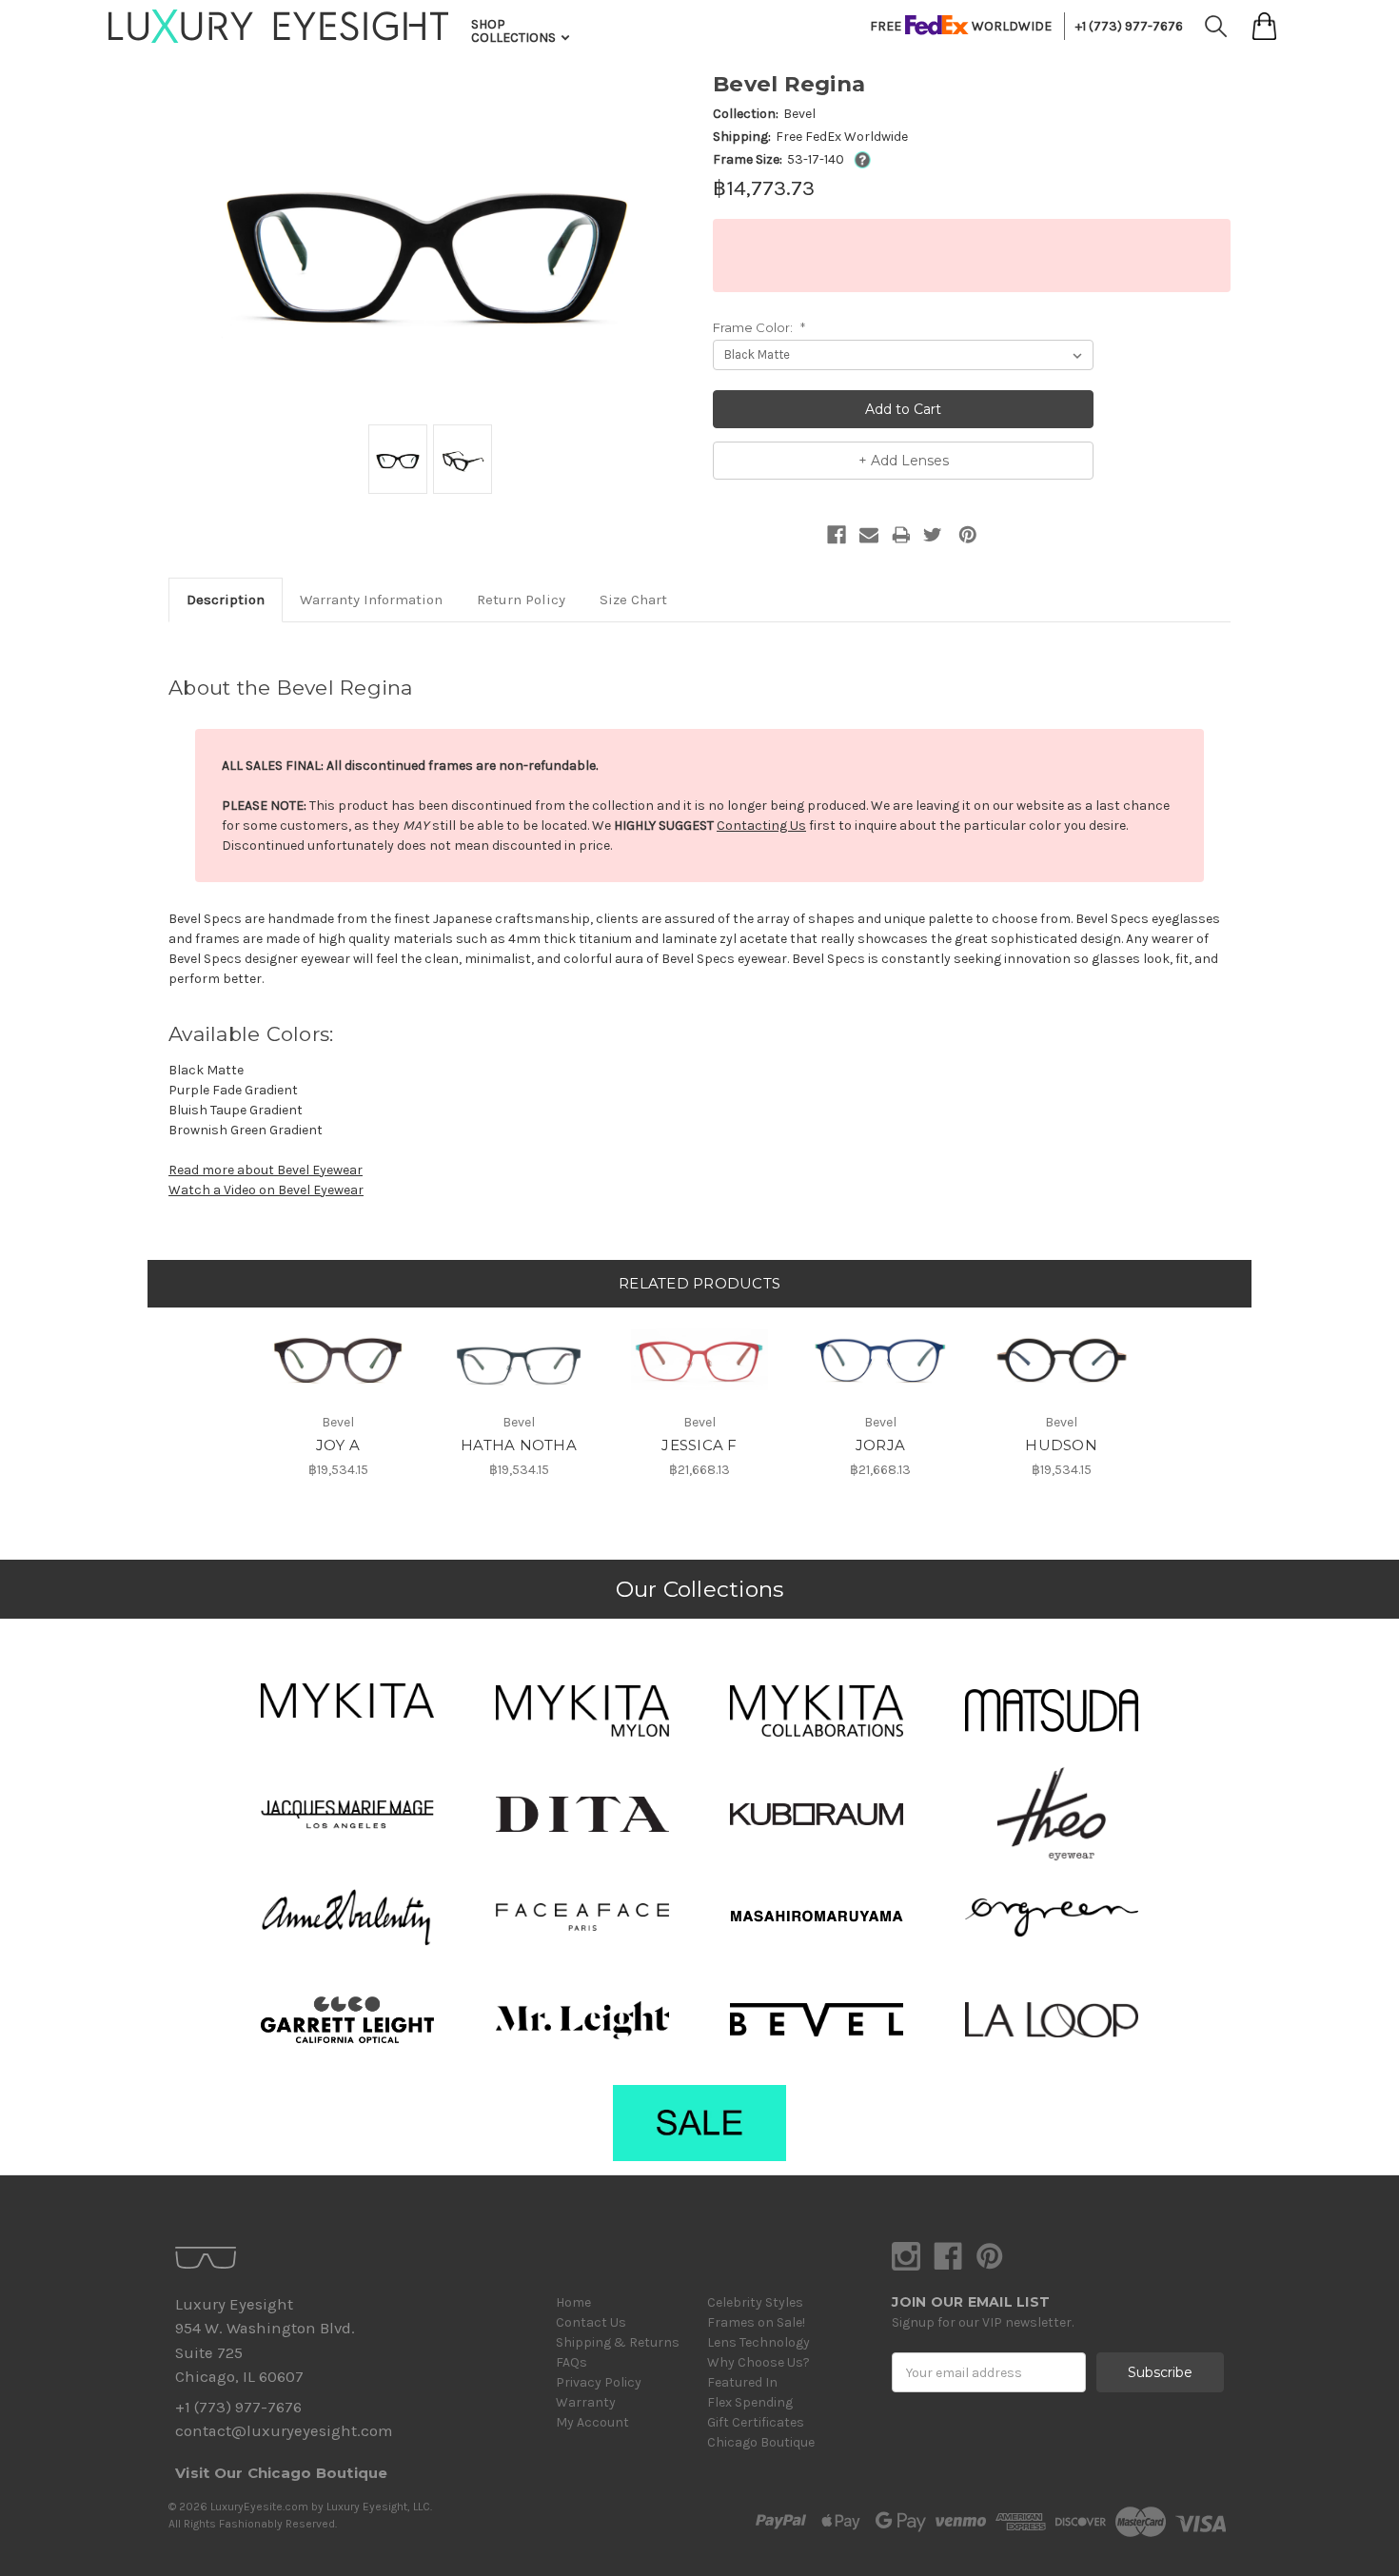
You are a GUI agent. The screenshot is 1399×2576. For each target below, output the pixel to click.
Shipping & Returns (618, 2342)
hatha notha (519, 1445)
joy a (338, 1445)
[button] (347, 1701)
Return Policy (521, 600)
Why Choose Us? (759, 2362)
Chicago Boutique (761, 2442)
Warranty (586, 2402)
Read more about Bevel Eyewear (266, 1170)
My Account (592, 2422)
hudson (1061, 1445)
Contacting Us (761, 826)
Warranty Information (371, 600)
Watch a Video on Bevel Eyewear (266, 1190)
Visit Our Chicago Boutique (282, 2473)
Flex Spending (750, 2402)
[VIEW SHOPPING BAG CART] (1264, 26)
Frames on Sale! (756, 2322)
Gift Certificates (756, 2422)
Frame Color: (759, 327)
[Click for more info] (859, 159)
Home (573, 2302)
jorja (880, 1445)
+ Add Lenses (904, 461)
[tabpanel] (338, 1394)
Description (226, 600)
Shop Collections (515, 31)
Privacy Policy (599, 2382)
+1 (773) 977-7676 (1129, 26)
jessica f (699, 1445)
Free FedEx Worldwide (842, 137)
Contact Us (591, 2322)
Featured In (742, 2382)
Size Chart (633, 600)
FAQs (571, 2362)
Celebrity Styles (755, 2302)
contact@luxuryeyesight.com (284, 2431)
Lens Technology (759, 2342)
